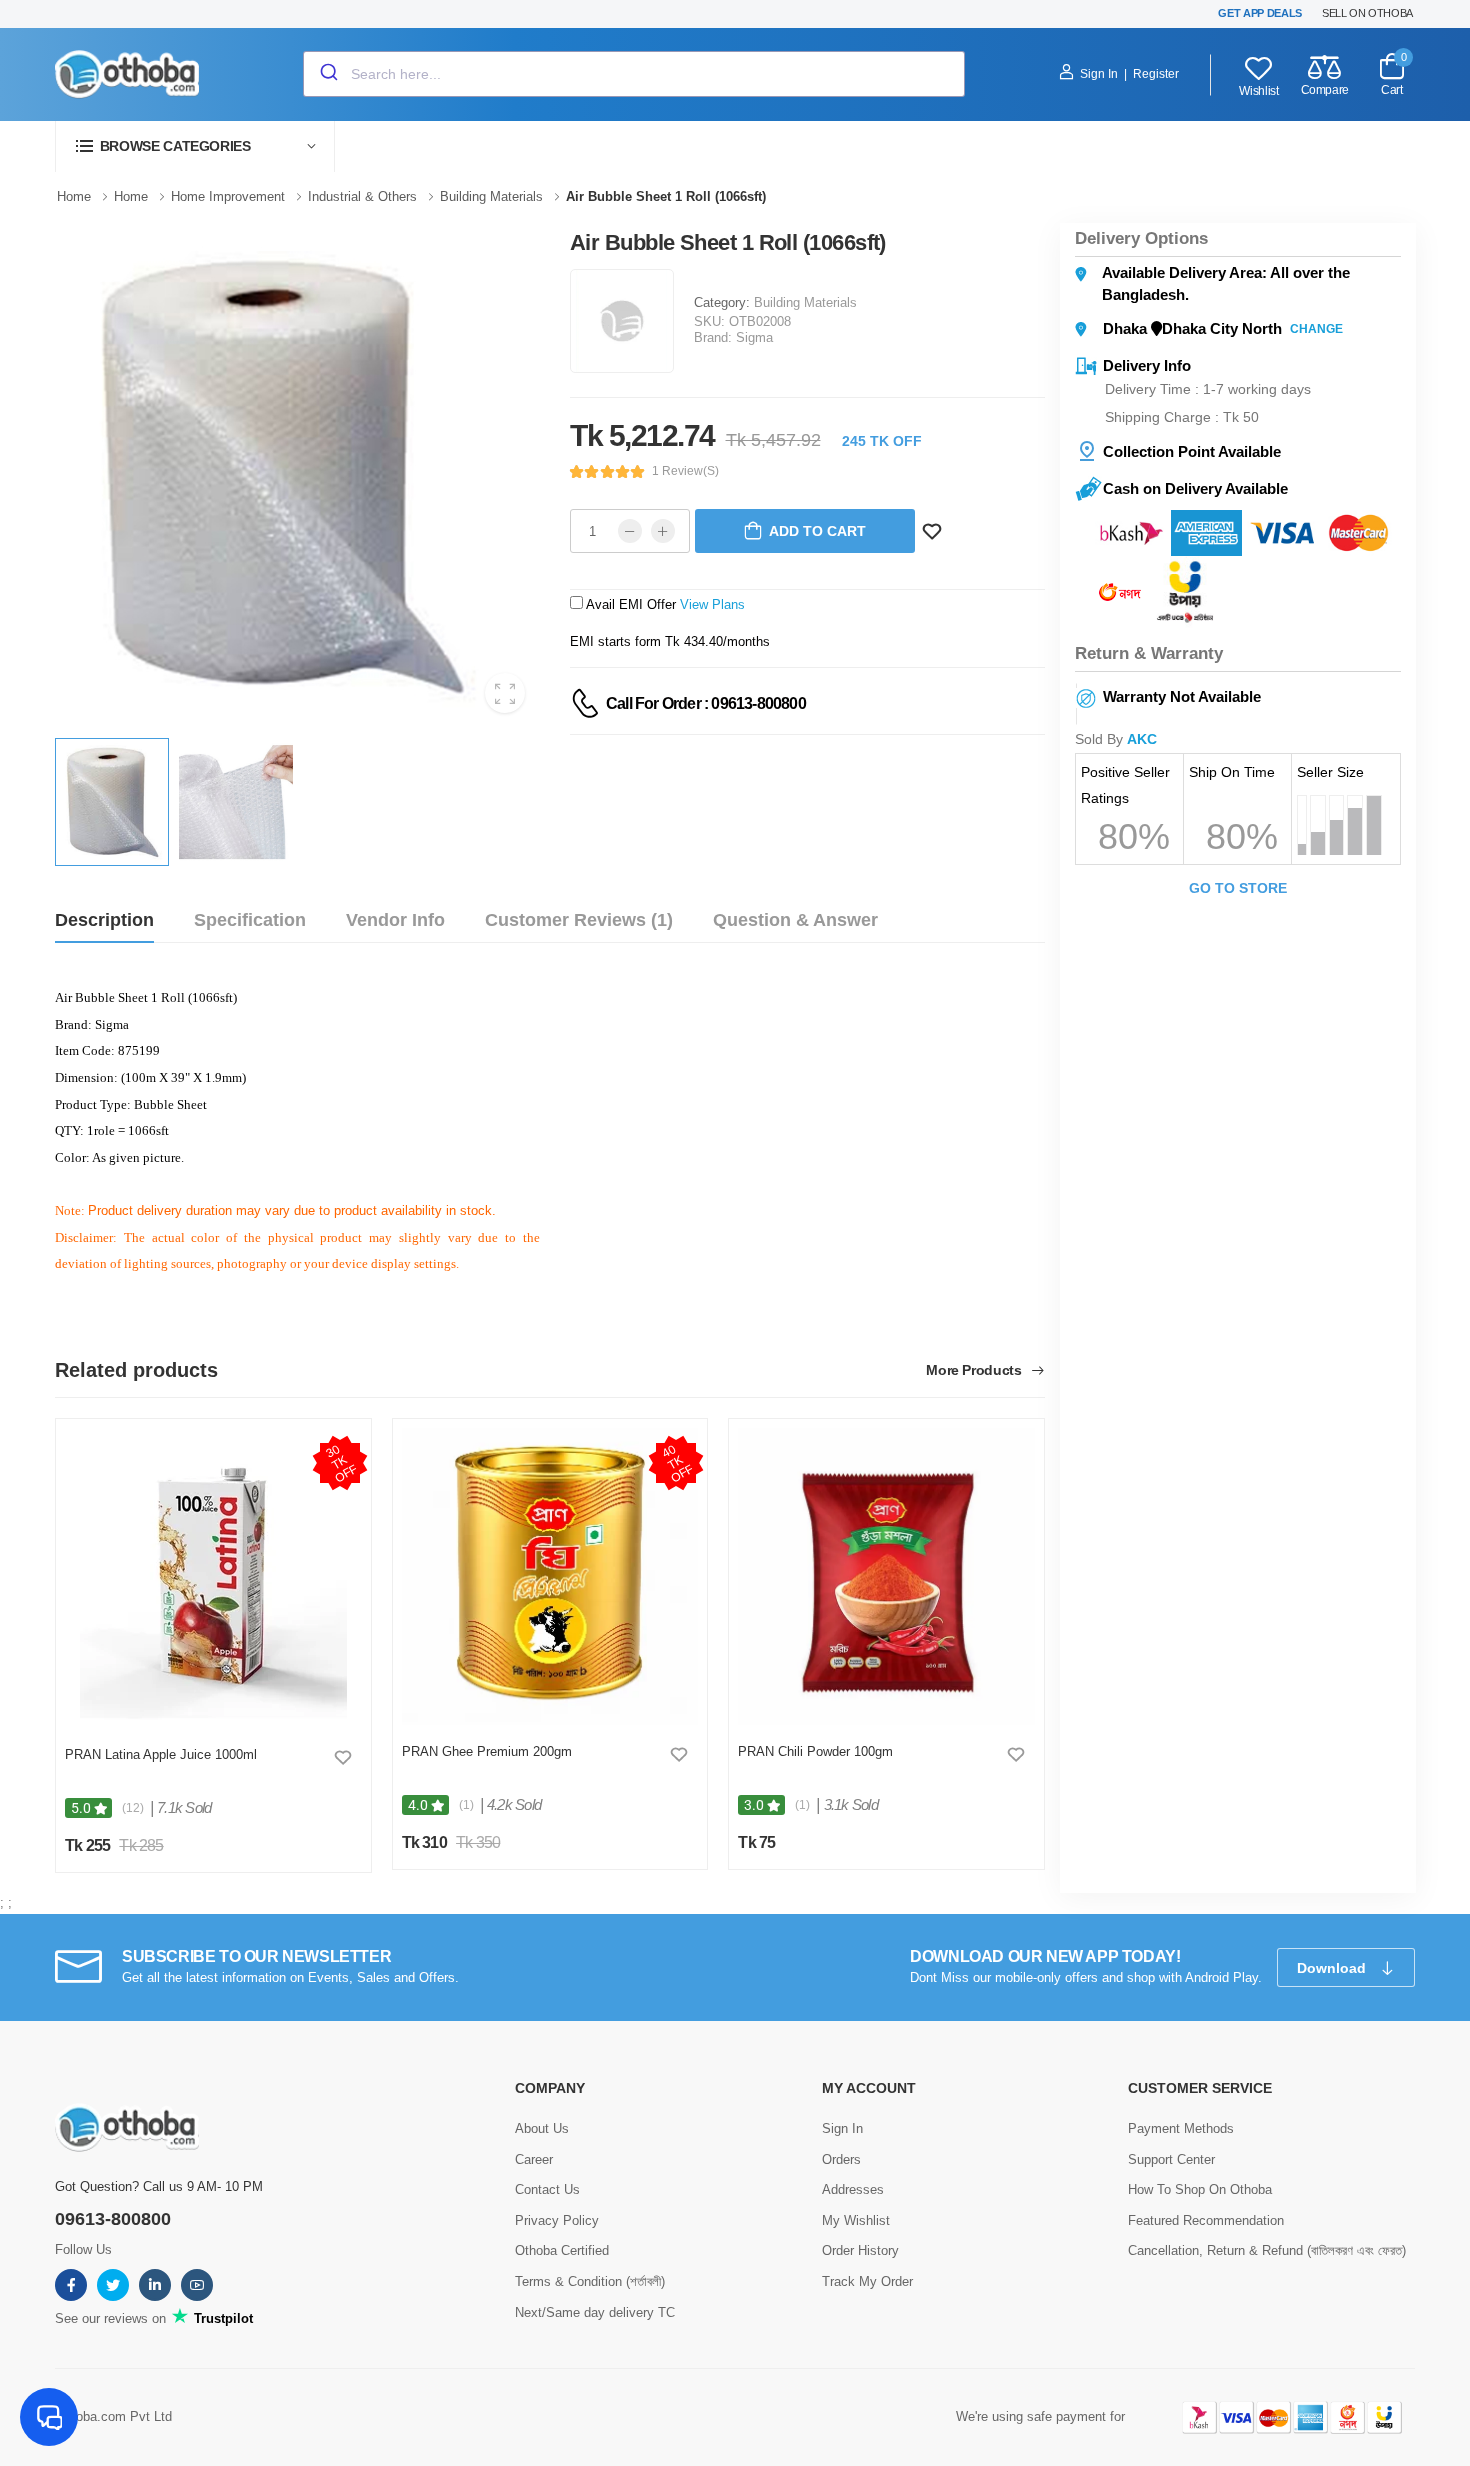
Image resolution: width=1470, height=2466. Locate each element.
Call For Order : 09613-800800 (706, 703)
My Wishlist (856, 2220)
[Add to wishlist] (343, 1757)
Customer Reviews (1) (579, 920)
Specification (250, 920)
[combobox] (634, 74)
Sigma (754, 337)
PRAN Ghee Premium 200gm (487, 1751)
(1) (466, 1805)
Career (534, 2159)
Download (1333, 1968)
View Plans (712, 604)
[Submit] (327, 74)
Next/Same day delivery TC (595, 2312)
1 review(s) (685, 471)
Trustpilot (221, 2318)
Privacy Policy (557, 2220)
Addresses (853, 2189)
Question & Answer (795, 920)
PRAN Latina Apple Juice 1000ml (161, 1754)
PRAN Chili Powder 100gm (815, 1751)
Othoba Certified (562, 2250)
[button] (195, 146)
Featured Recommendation (1206, 2220)
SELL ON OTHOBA (1367, 13)
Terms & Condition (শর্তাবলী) (590, 2281)
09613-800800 (113, 2219)
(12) (133, 1808)
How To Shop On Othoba (1200, 2189)
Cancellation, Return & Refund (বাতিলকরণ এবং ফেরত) (1267, 2250)
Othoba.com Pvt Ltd (113, 2416)
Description (104, 920)
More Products (975, 1370)
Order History (860, 2250)
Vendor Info (395, 920)
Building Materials (805, 302)
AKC (1142, 739)
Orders (841, 2159)
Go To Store (1238, 888)
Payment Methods (1181, 2128)
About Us (542, 2128)
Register (1156, 74)
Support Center (1171, 2159)
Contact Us (547, 2189)
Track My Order (867, 2281)
